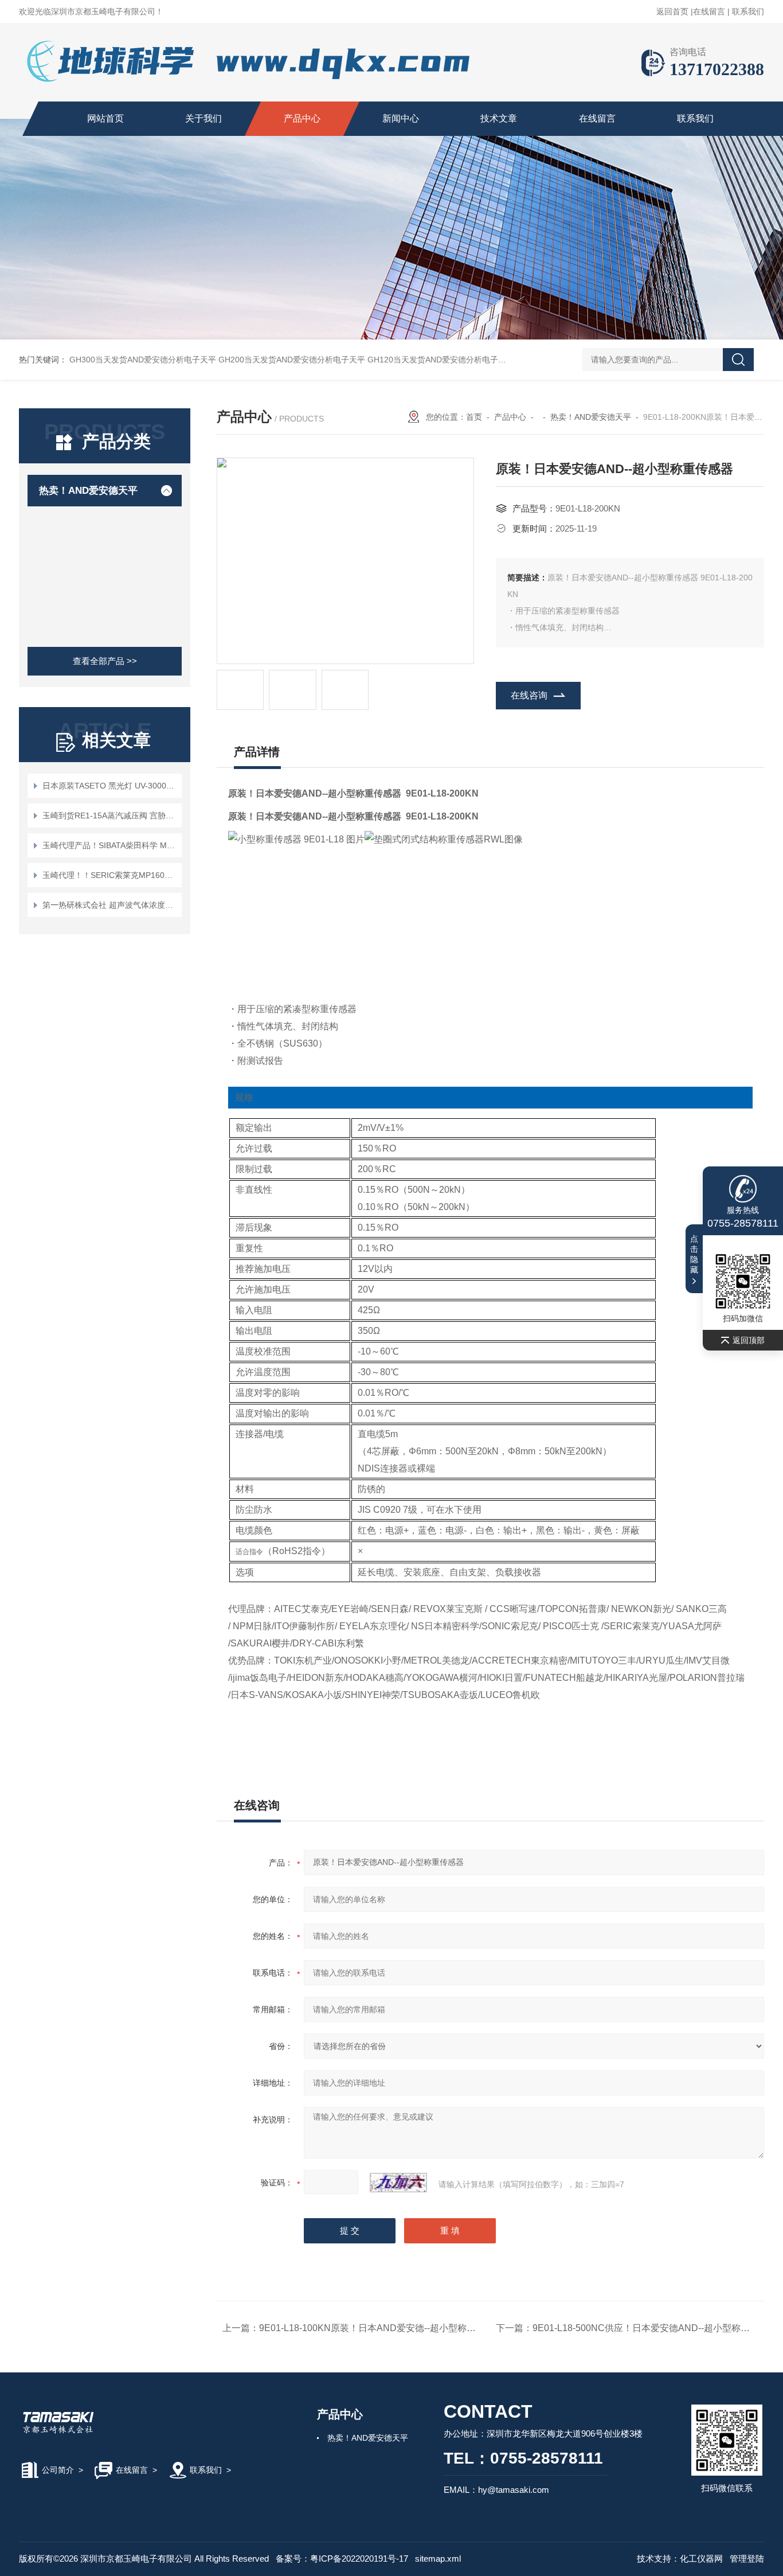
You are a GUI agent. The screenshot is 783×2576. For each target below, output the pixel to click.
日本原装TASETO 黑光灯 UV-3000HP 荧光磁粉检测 (110, 786)
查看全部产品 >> (105, 661)
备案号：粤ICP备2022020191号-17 (342, 2559)
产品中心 (302, 118)
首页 (474, 417)
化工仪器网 (701, 2559)
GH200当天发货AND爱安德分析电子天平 (292, 360)
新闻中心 (401, 118)
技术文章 (499, 118)
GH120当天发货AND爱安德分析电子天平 (441, 360)
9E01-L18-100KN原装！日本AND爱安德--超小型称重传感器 (381, 2328)
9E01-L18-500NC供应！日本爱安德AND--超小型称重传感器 (655, 2328)
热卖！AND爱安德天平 (88, 491)
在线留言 (709, 11)
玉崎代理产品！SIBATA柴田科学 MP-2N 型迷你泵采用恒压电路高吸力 (110, 845)
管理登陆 (747, 2559)
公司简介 (58, 2470)
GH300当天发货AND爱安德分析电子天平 (143, 360)
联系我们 (748, 11)
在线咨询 (529, 695)
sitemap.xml (438, 2559)
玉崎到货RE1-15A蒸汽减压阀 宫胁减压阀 (110, 815)
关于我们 (203, 118)
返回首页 (672, 11)
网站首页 (105, 118)
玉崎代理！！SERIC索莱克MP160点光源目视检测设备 (110, 875)
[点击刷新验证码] (398, 2183)
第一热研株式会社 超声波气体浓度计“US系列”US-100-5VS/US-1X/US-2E (110, 905)
